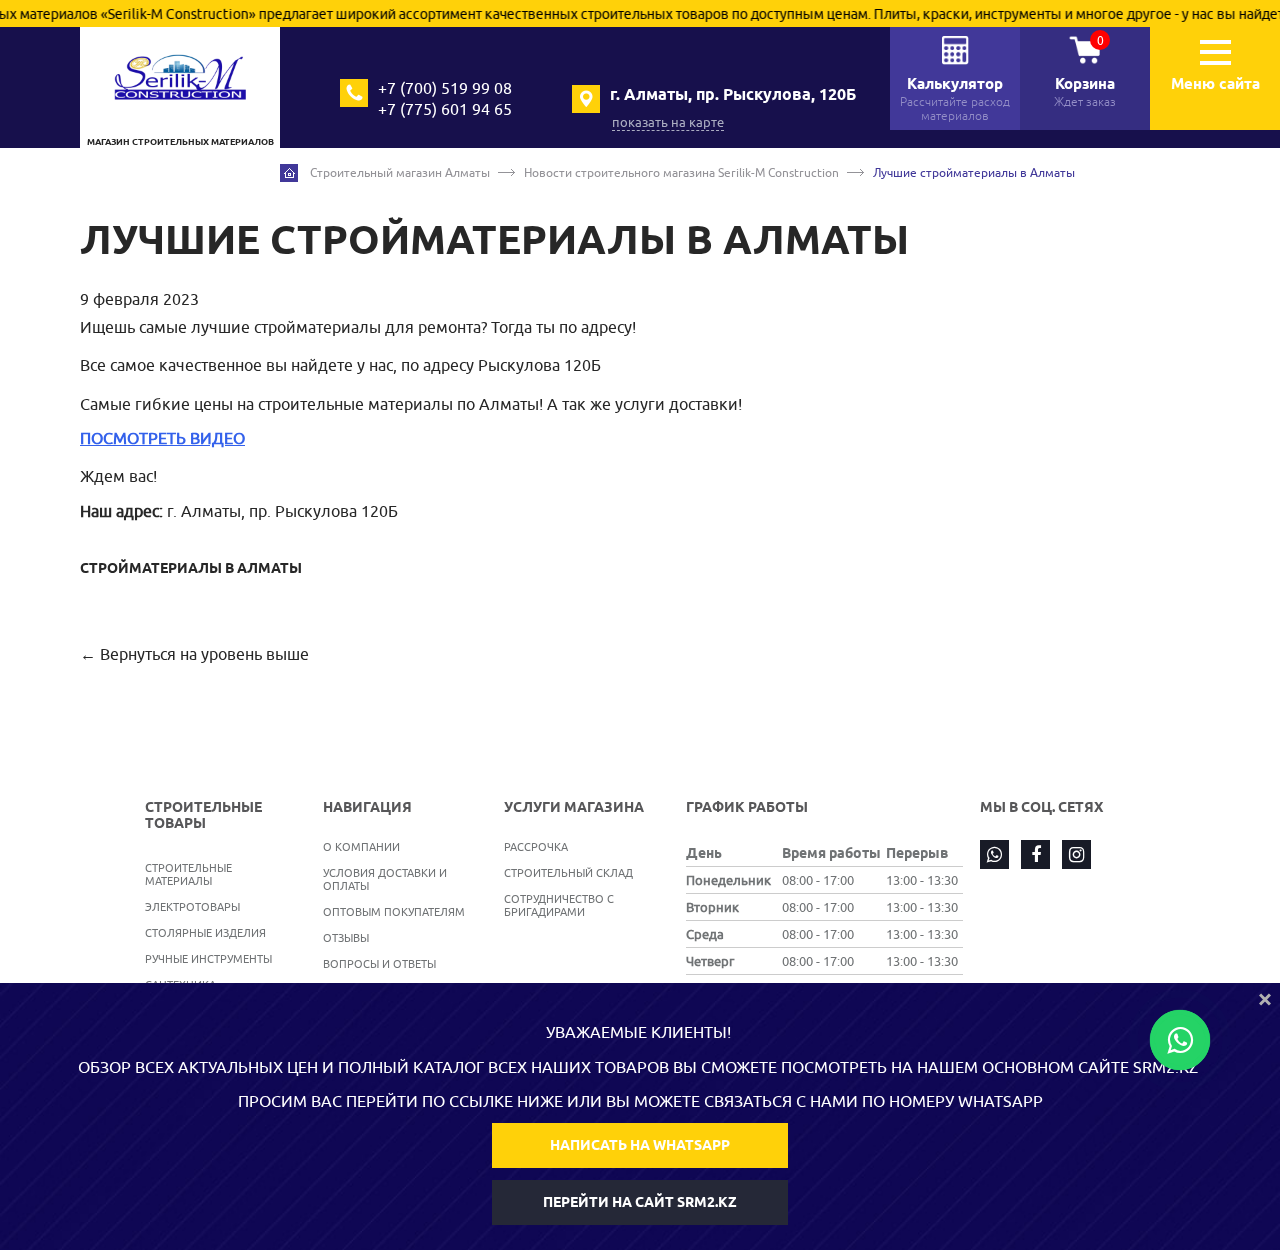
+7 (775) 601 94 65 (445, 109)
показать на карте (668, 122)
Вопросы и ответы (379, 963)
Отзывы (346, 937)
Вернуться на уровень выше (204, 654)
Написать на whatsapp (640, 1145)
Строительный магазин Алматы (400, 172)
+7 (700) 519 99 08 (445, 88)
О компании (361, 846)
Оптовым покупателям (394, 911)
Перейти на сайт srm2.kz (640, 1202)
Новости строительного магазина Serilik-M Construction (681, 172)
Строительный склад (568, 872)
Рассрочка (536, 846)
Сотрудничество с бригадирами (559, 905)
